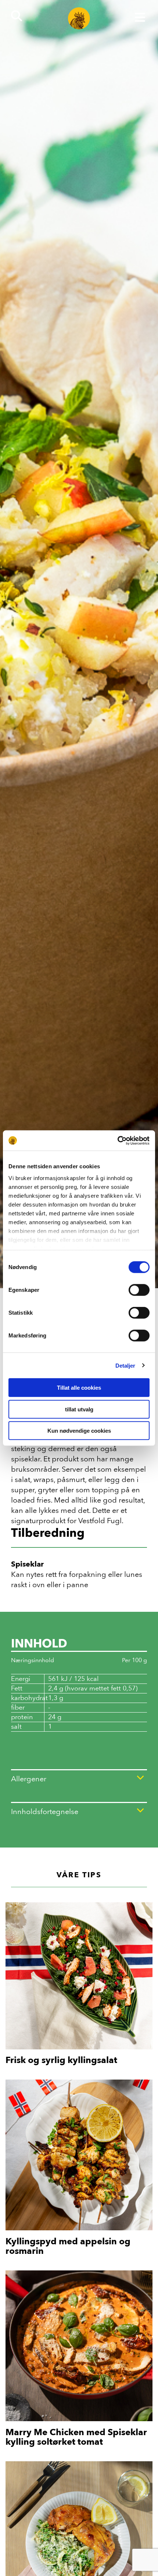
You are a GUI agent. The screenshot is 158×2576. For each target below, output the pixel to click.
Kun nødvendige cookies (79, 1431)
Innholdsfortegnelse (45, 1811)
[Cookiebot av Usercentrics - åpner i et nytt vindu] (117, 1140)
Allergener (29, 1779)
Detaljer (125, 1365)
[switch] (139, 1290)
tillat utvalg (79, 1409)
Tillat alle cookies (79, 1388)
